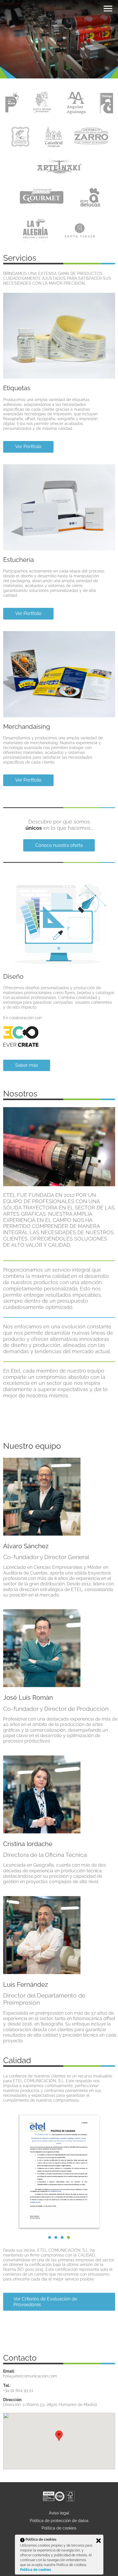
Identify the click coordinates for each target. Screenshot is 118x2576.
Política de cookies (59, 2528)
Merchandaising (27, 727)
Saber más (27, 1065)
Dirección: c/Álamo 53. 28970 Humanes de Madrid (50, 2405)
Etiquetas (17, 388)
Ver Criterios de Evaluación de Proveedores (45, 2302)
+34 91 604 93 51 (18, 2390)
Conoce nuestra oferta (59, 845)
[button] (68, 2237)
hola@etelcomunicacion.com (30, 2376)
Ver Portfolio (28, 447)
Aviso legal (59, 2513)
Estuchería (18, 560)
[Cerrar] (99, 2541)
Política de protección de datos (59, 2521)
